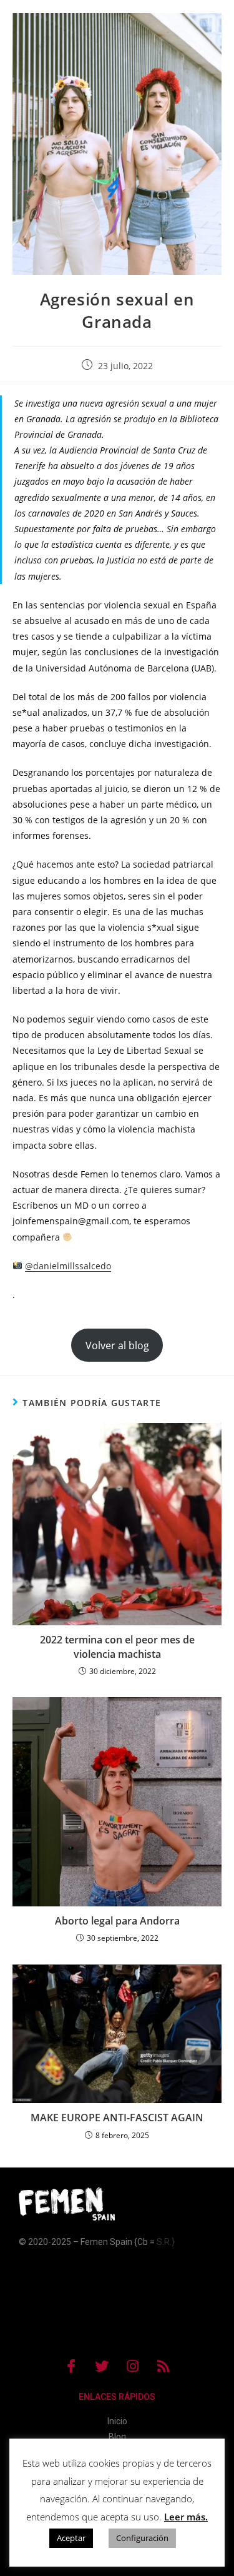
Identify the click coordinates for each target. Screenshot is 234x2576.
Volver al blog (117, 1345)
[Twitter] (102, 2366)
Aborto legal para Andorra (117, 1921)
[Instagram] (132, 2366)
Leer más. (186, 2517)
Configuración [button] (142, 2538)
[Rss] (163, 2366)
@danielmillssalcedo (68, 1266)
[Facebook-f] (71, 2366)
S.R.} (166, 2242)
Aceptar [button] (71, 2538)
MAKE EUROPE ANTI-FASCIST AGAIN (117, 2118)
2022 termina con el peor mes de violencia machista (117, 1647)
